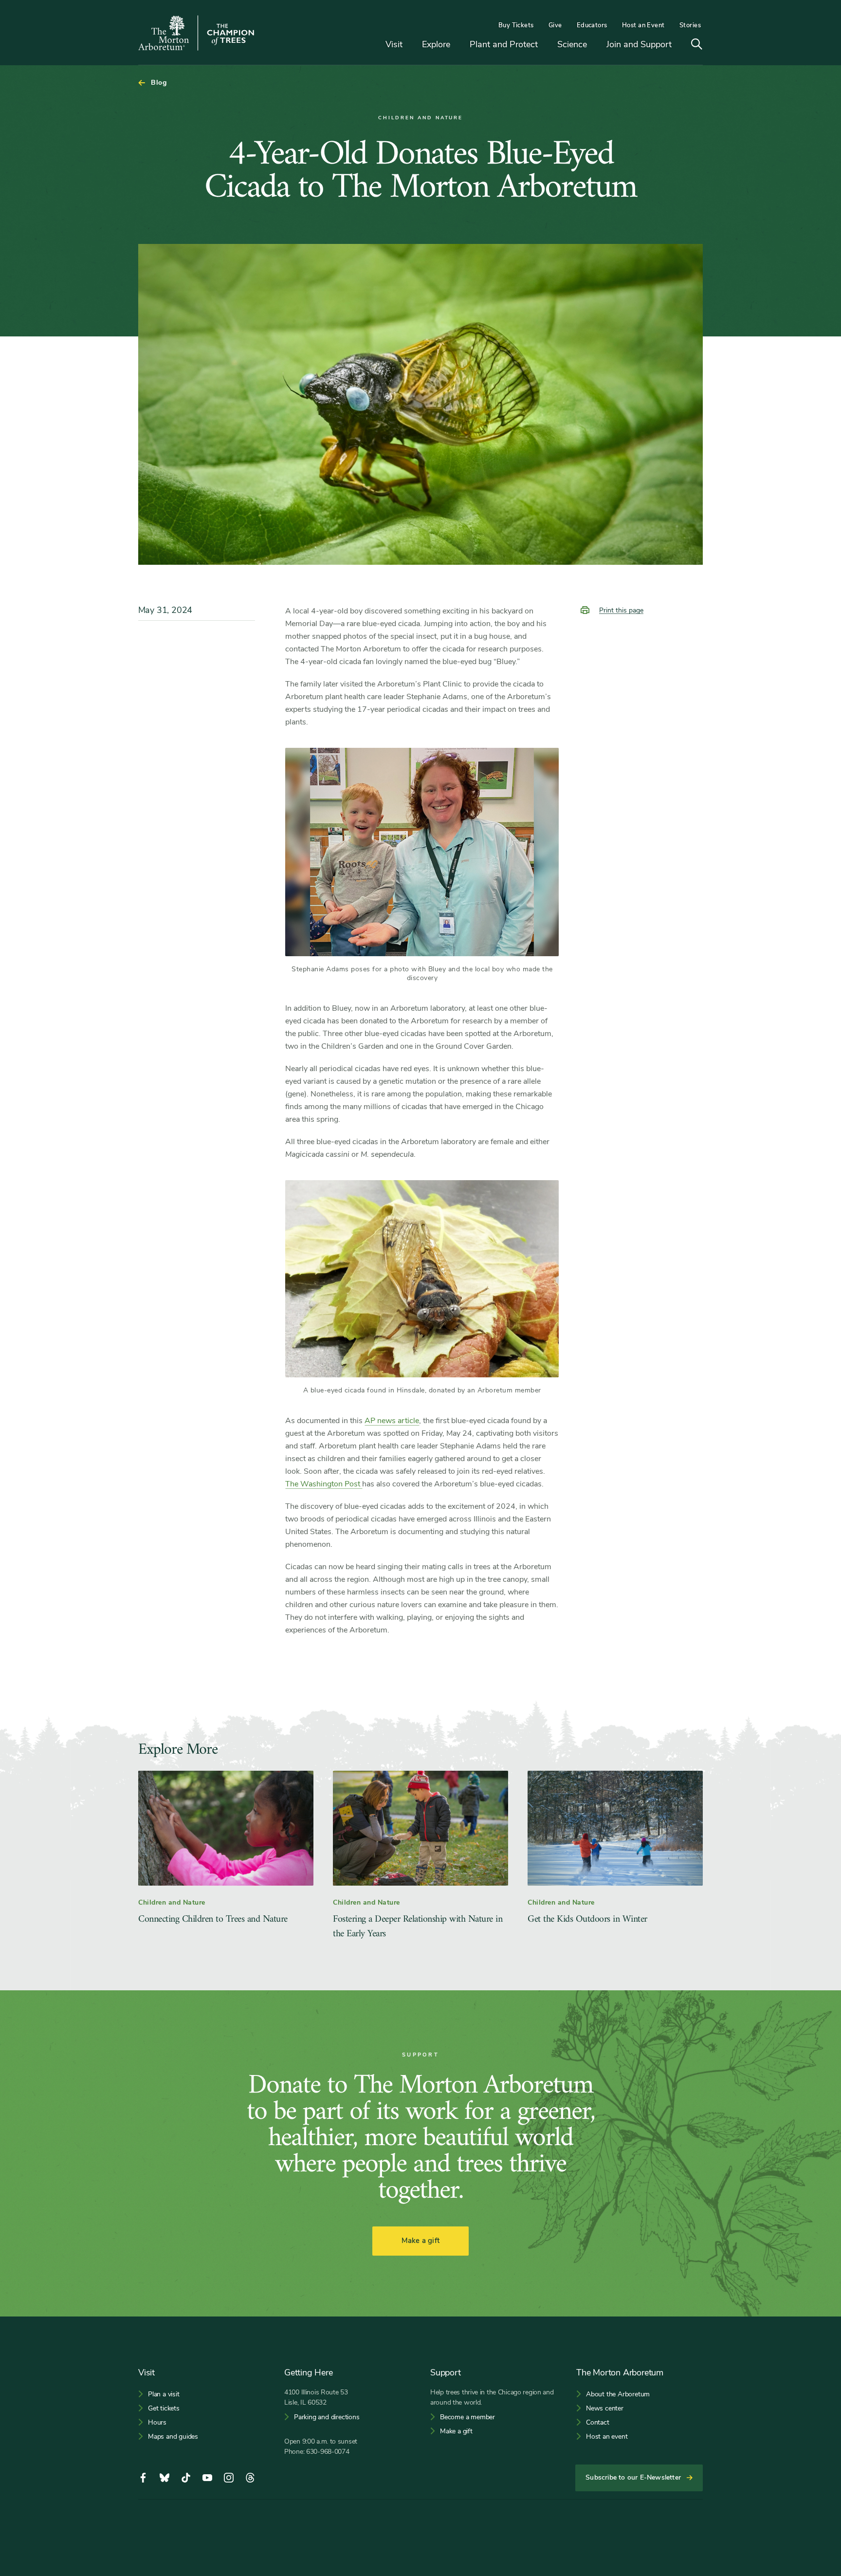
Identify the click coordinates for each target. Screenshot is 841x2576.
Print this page (621, 610)
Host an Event (643, 25)
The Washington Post (324, 1484)
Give (555, 25)
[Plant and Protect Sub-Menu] (545, 45)
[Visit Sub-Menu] (410, 45)
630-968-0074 (328, 2452)
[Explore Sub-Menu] (457, 45)
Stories (690, 25)
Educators (592, 25)
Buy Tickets (516, 25)
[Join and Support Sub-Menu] (679, 45)
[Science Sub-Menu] (594, 45)
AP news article (392, 1421)
